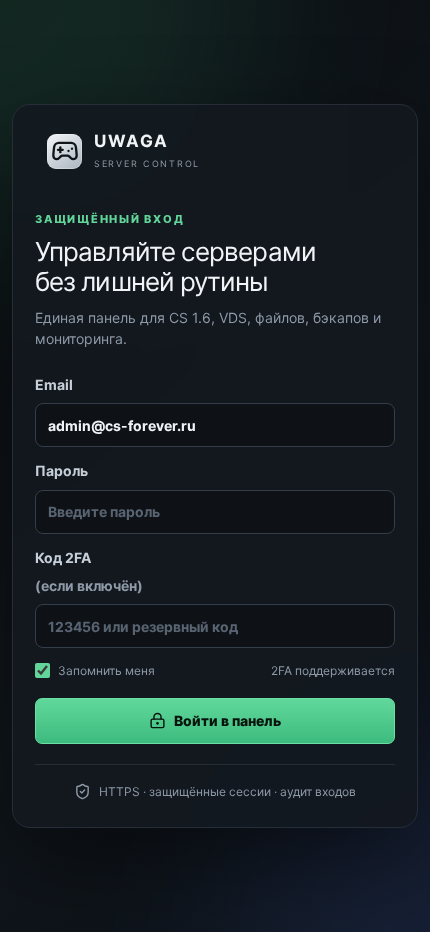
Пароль (61, 470)
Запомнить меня (106, 670)
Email (54, 384)
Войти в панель (227, 720)
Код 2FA (89, 571)
